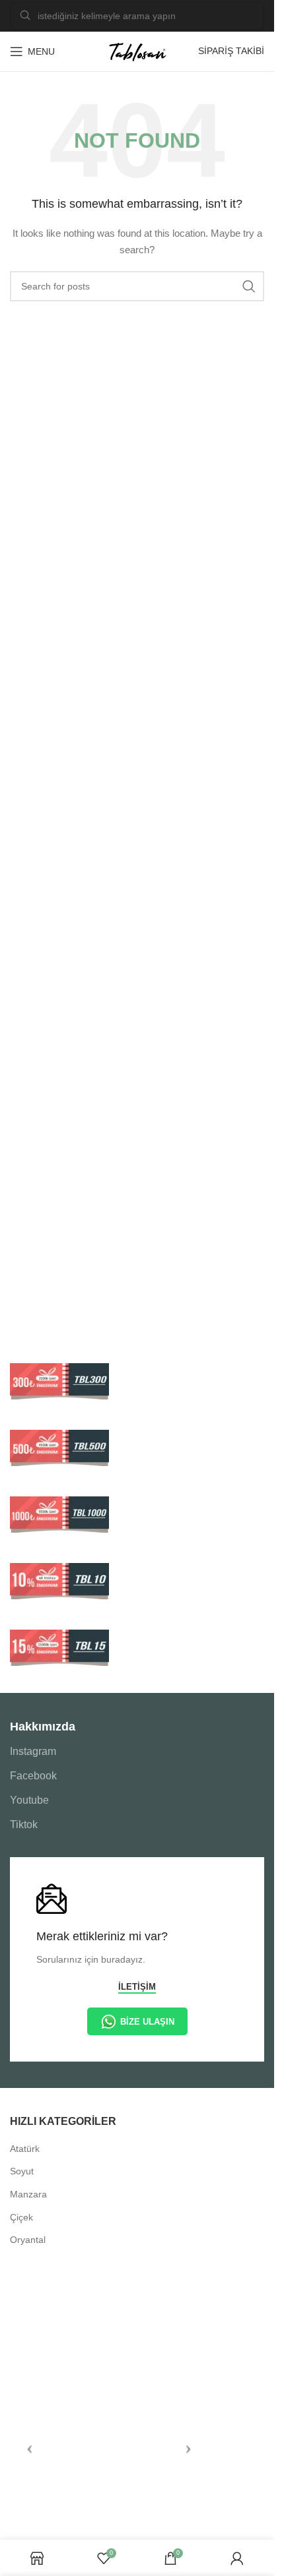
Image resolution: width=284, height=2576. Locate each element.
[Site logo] (137, 51)
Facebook (33, 1776)
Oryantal (28, 2240)
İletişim (137, 1987)
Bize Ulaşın (147, 2022)
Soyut (22, 2171)
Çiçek (21, 2217)
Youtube (29, 1800)
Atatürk (25, 2149)
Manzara (28, 2194)
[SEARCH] (249, 286)
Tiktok (24, 1825)
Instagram (33, 1751)
